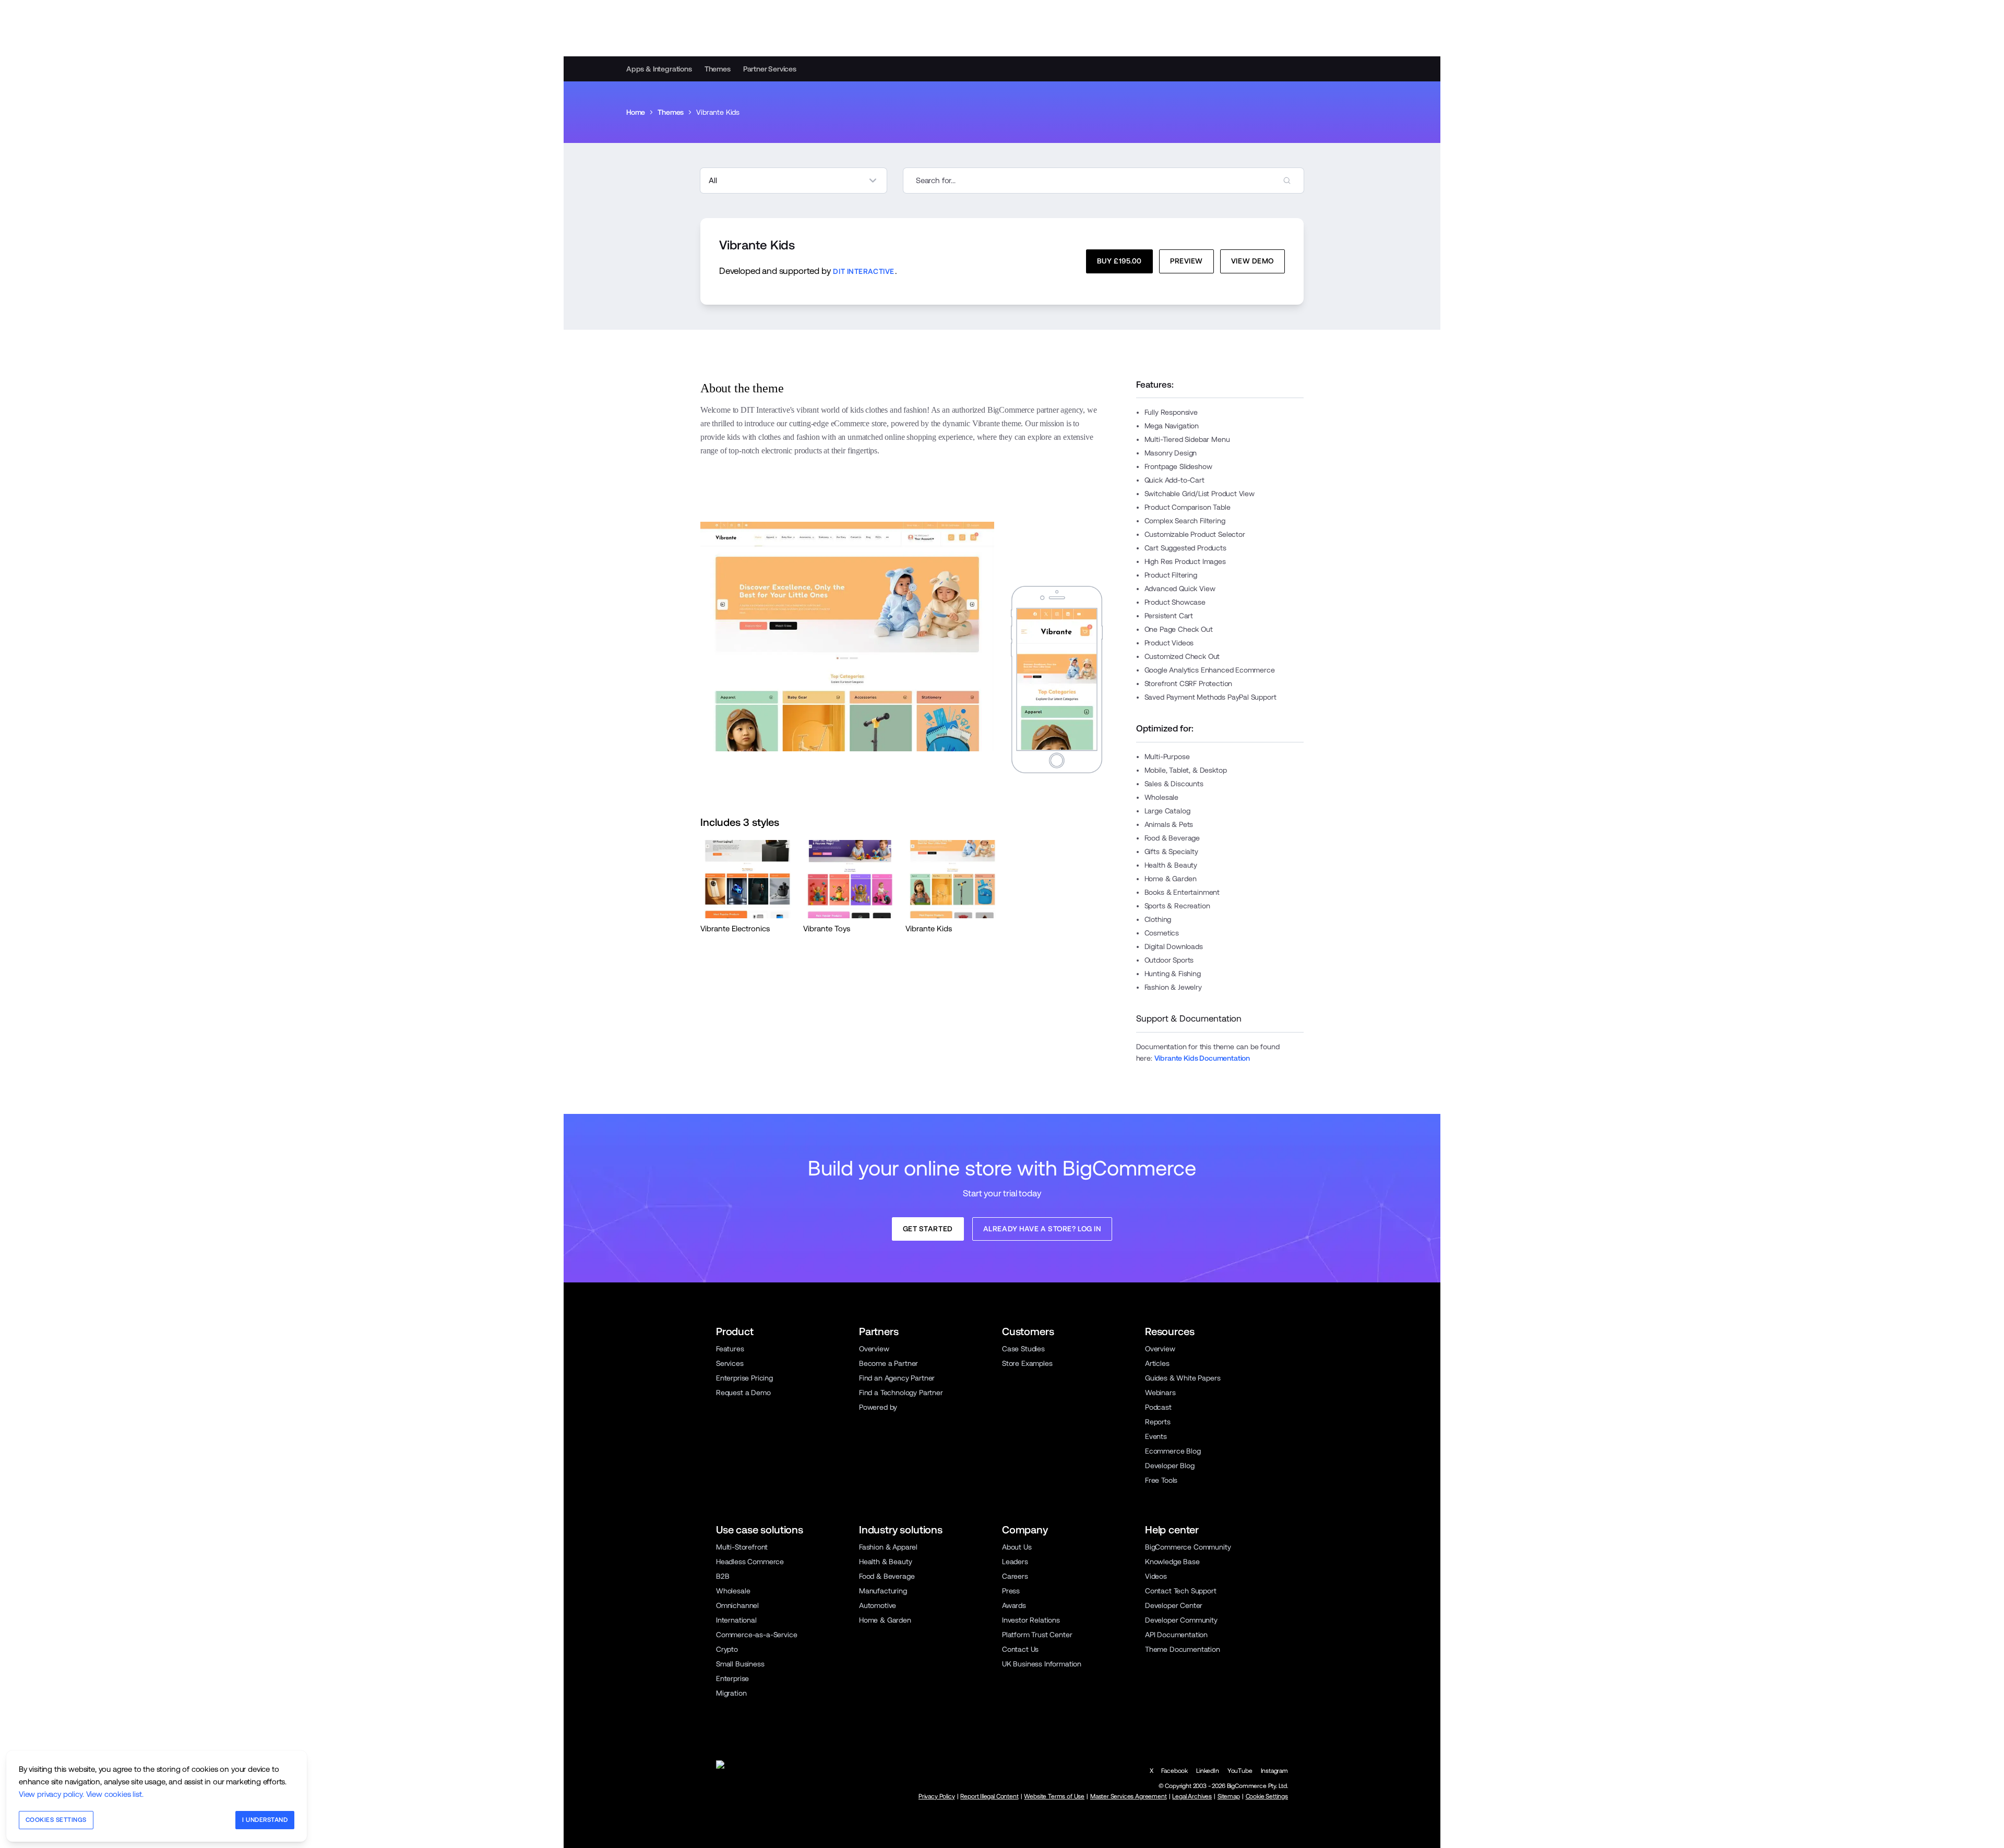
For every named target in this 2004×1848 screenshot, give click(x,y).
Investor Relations (1031, 1620)
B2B (723, 1576)
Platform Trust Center (1037, 1635)
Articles (1157, 1363)
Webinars (1160, 1393)
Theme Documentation (1183, 1649)
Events (1156, 1436)
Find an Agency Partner (897, 1378)
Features (730, 1349)
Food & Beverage (887, 1576)
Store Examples (1027, 1363)
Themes (718, 69)
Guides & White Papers (1183, 1378)
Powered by (878, 1407)
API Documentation (1176, 1635)
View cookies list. (115, 1794)
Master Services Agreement (1129, 1796)
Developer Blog (1170, 1466)
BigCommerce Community (1188, 1547)
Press (1011, 1591)
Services (730, 1363)
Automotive (878, 1605)
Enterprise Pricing (744, 1378)
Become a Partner (888, 1363)
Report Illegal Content (989, 1796)
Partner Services (770, 69)
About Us (1017, 1547)
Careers (1015, 1576)
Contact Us (1020, 1649)
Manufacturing (883, 1591)
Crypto (727, 1649)
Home (636, 112)
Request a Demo (743, 1393)
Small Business (740, 1664)
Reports (1158, 1422)
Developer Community (1181, 1620)
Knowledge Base (1172, 1562)
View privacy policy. (51, 1794)
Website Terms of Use (1054, 1796)
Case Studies (1023, 1349)
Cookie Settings (1267, 1796)
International (736, 1620)
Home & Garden (885, 1620)
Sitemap (1229, 1796)
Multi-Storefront (742, 1547)
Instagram (1274, 1771)
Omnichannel (737, 1605)
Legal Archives (1192, 1796)
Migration (731, 1693)
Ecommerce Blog (1173, 1451)
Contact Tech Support (1181, 1591)
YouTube (1240, 1771)
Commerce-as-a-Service (756, 1635)
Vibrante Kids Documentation (1202, 1058)
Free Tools (1161, 1480)
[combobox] (1104, 181)
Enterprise (732, 1678)
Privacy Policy (937, 1796)
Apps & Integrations (659, 69)
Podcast (1158, 1407)
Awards (1014, 1605)
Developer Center (1174, 1605)
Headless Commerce (750, 1562)
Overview (874, 1349)
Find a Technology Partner (901, 1393)
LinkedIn (1208, 1771)
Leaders (1015, 1562)
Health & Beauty (885, 1562)
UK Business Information (1042, 1664)
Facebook (1174, 1771)
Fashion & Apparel (888, 1547)
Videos (1156, 1576)
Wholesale (733, 1591)
